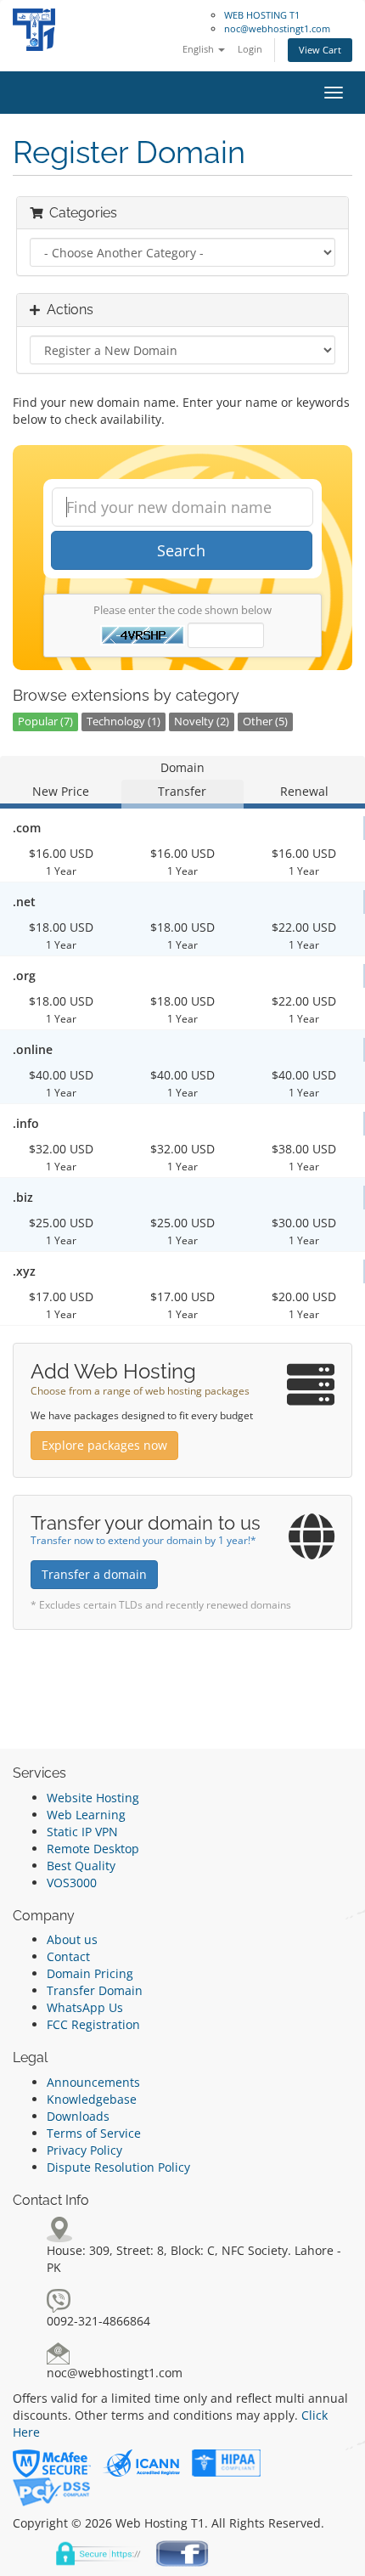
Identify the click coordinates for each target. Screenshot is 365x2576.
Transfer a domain (94, 1574)
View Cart (320, 50)
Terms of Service (94, 2133)
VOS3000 (72, 1883)
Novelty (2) (202, 722)
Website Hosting (93, 1798)
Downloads (78, 2116)
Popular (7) (45, 722)
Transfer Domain (95, 1990)
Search (181, 550)
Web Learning (86, 1815)
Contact (68, 1956)
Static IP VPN (82, 1832)
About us (72, 1939)
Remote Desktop (93, 1849)
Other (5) (265, 722)
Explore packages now (104, 1445)
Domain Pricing (90, 1973)
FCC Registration (93, 2024)
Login (250, 49)
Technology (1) (124, 722)
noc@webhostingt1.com (277, 28)
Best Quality (81, 1866)
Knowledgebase (92, 2099)
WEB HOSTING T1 (262, 15)
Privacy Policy (84, 2150)
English (199, 49)
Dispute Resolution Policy (118, 2167)
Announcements (93, 2082)
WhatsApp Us (85, 2007)
